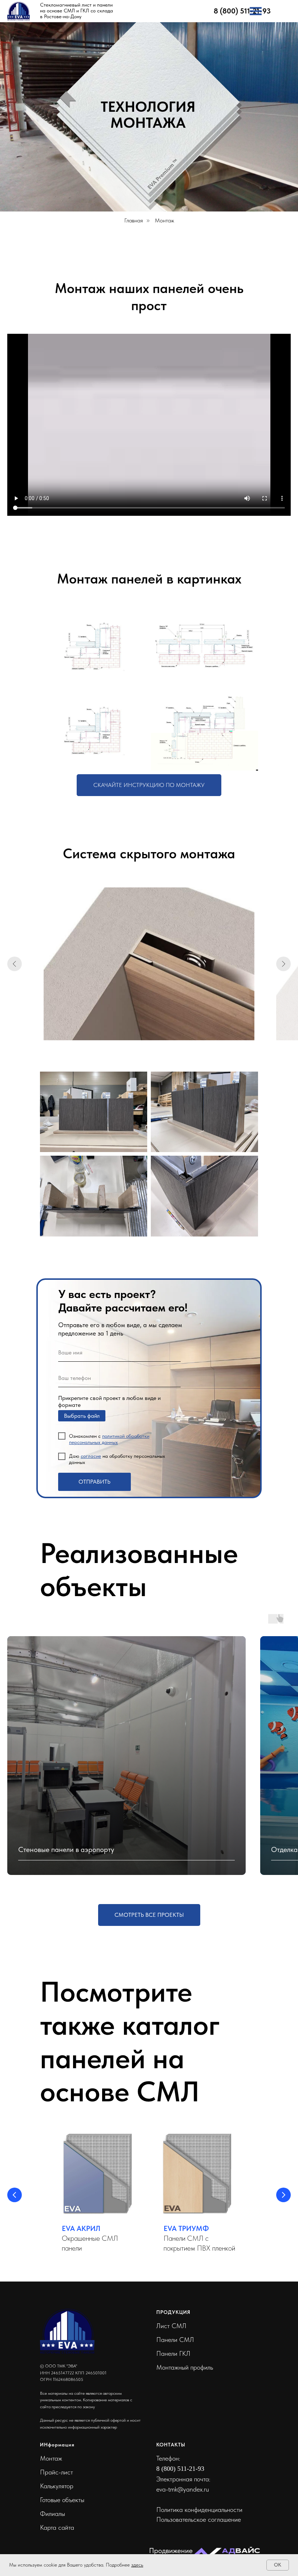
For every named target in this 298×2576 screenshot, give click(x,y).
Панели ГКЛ (173, 2353)
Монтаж (51, 2458)
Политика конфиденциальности (199, 2510)
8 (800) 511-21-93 (242, 11)
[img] (256, 11)
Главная (134, 220)
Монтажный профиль (185, 2367)
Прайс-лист (57, 2472)
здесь (137, 2565)
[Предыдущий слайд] (15, 964)
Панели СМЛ (175, 2340)
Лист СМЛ (171, 2326)
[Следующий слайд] (283, 964)
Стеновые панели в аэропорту (66, 1849)
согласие (91, 1456)
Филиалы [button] (53, 2514)
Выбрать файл (82, 1416)
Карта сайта (57, 2527)
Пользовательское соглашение (199, 2519)
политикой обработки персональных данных (109, 1439)
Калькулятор (57, 2486)
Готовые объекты (62, 2500)
